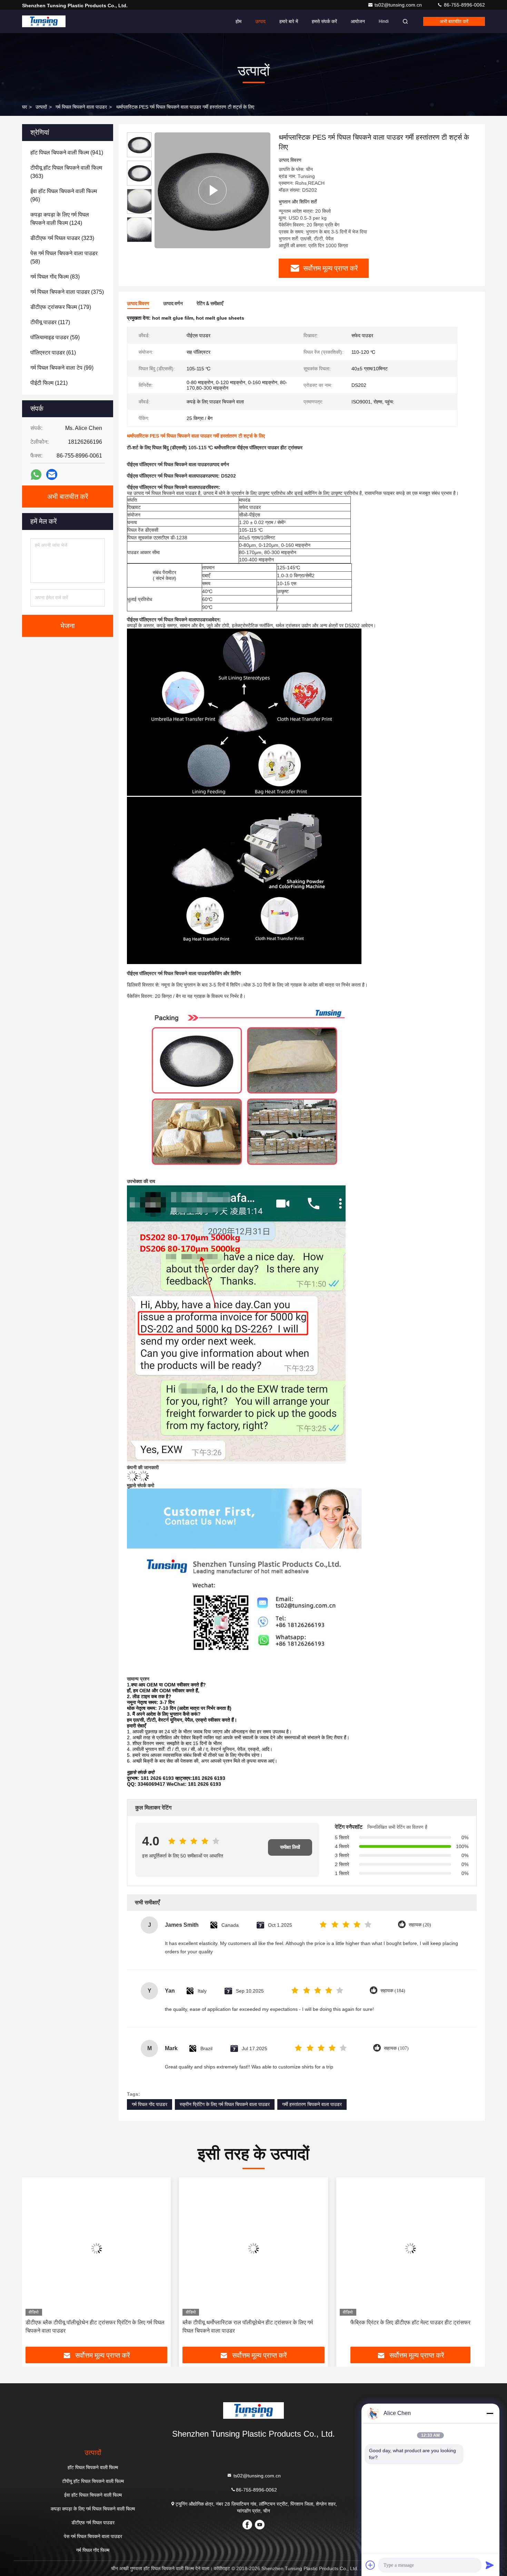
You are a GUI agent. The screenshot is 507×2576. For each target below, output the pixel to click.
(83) (55, 277)
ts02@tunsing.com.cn (399, 5)
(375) (67, 292)
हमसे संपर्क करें (324, 21)
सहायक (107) (396, 2048)
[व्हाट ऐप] (36, 475)
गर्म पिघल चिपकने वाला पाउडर (81, 107)
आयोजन (358, 21)
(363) (66, 172)
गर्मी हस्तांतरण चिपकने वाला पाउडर (312, 2104)
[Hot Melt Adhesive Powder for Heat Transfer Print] (212, 190)
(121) (49, 383)
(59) (55, 337)
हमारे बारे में (289, 21)
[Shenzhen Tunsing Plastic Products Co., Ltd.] (44, 21)
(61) (53, 353)
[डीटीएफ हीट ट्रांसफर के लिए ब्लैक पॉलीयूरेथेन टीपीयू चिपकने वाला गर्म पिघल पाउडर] (411, 2248)
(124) (60, 219)
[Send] (490, 2565)
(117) (50, 322)
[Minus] (490, 2413)
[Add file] (370, 2565)
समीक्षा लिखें (290, 1847)
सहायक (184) (393, 1991)
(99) (62, 368)
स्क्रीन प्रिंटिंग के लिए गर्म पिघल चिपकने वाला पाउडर (225, 2104)
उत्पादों (41, 107)
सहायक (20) (420, 1925)
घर (24, 107)
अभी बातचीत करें (454, 21)
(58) (64, 257)
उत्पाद (260, 21)
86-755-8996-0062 (464, 5)
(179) (61, 307)
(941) (67, 153)
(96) (64, 195)
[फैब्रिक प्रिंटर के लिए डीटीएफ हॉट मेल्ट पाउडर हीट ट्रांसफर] (253, 2248)
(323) (62, 238)
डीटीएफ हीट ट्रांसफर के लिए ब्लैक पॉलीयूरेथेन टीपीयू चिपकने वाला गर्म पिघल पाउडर (409, 2327)
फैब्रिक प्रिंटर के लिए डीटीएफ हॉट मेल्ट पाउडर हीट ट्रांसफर (254, 2322)
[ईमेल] (52, 474)
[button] (34, 2265)
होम (238, 21)
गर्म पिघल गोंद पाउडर (150, 2104)
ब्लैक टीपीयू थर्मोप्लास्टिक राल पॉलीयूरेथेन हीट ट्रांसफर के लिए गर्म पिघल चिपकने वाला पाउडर (91, 2327)
